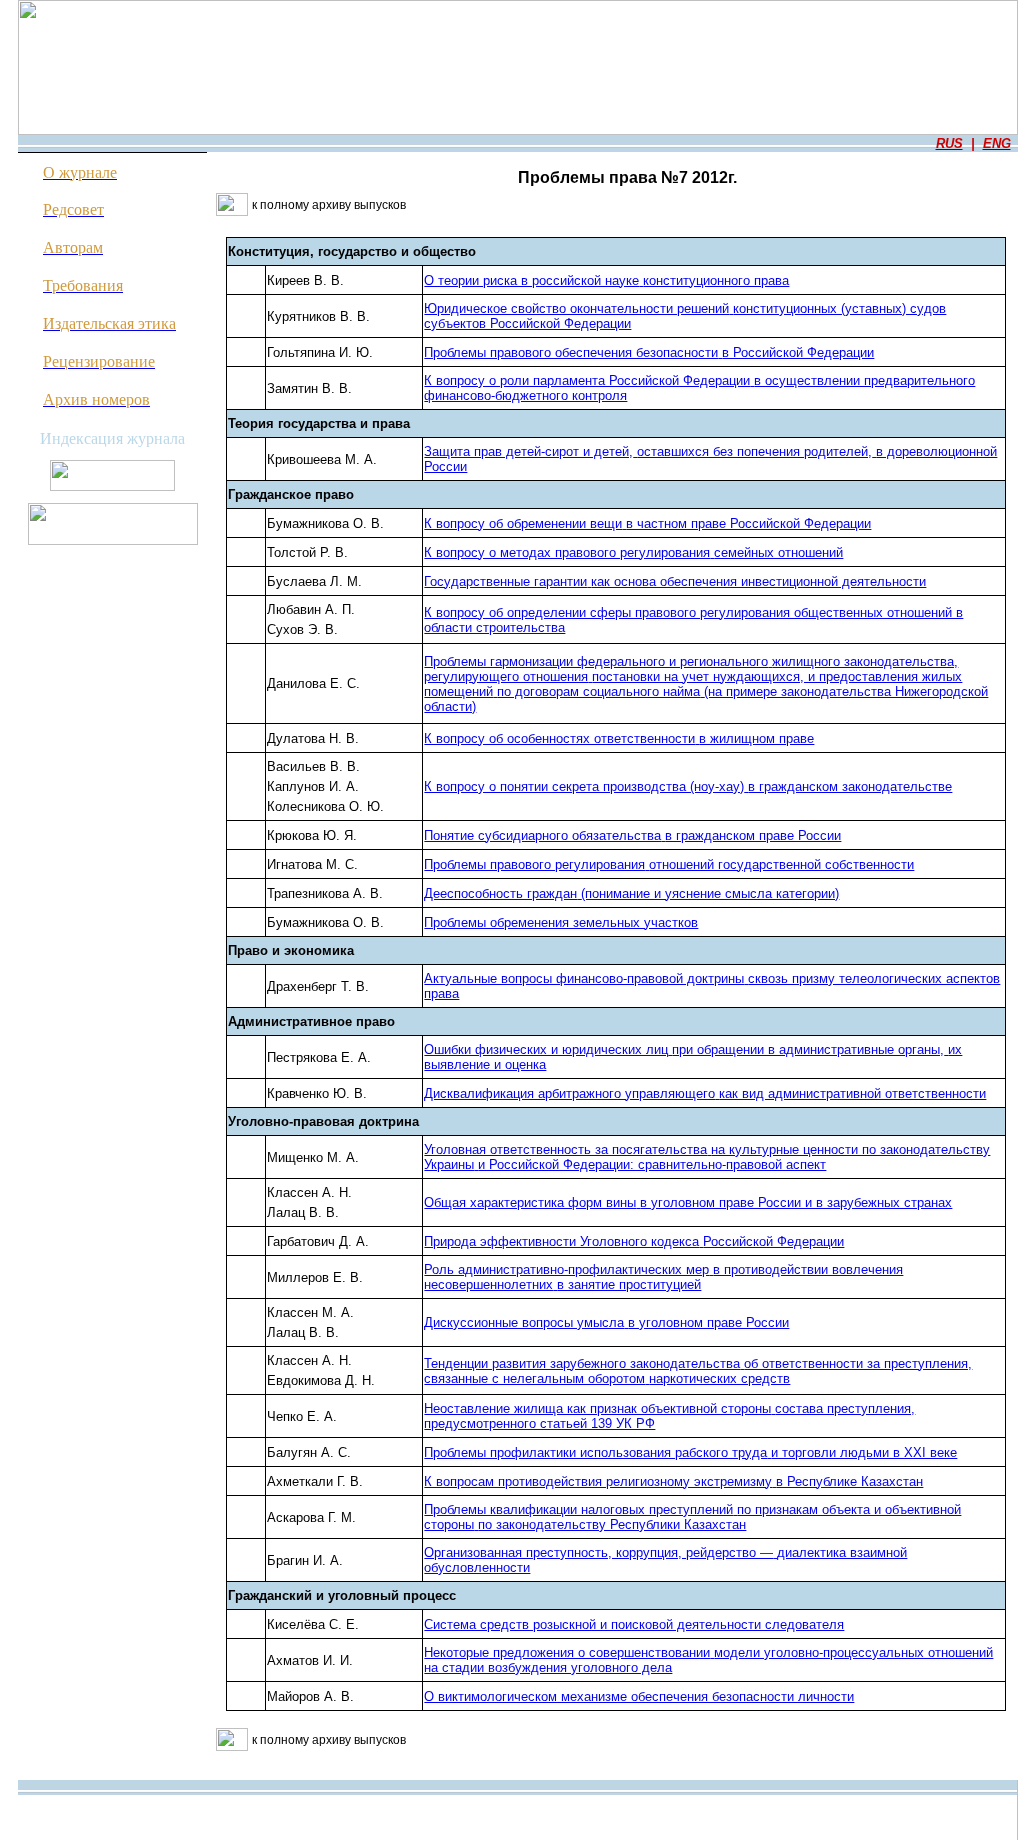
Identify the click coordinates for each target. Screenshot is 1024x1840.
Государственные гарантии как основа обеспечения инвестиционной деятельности (675, 581)
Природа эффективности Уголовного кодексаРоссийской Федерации (634, 1241)
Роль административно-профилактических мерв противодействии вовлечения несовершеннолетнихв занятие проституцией (663, 1277)
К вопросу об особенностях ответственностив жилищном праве (619, 738)
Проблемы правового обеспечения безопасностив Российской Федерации (649, 352)
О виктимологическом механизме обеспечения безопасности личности (639, 1696)
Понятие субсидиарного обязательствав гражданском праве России (632, 835)
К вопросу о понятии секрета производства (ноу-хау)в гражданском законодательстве (688, 786)
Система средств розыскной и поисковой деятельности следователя (634, 1624)
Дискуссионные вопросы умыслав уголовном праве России (606, 1322)
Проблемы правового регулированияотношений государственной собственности (669, 864)
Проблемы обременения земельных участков (561, 922)
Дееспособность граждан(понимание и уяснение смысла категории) (631, 893)
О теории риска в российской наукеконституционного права (606, 280)
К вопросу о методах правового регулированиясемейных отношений (633, 552)
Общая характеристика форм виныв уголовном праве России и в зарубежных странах (688, 1202)
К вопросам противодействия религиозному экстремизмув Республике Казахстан (673, 1481)
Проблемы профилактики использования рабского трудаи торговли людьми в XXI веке (690, 1452)
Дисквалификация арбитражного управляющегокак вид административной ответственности (705, 1093)
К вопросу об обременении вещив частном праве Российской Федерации (647, 523)
